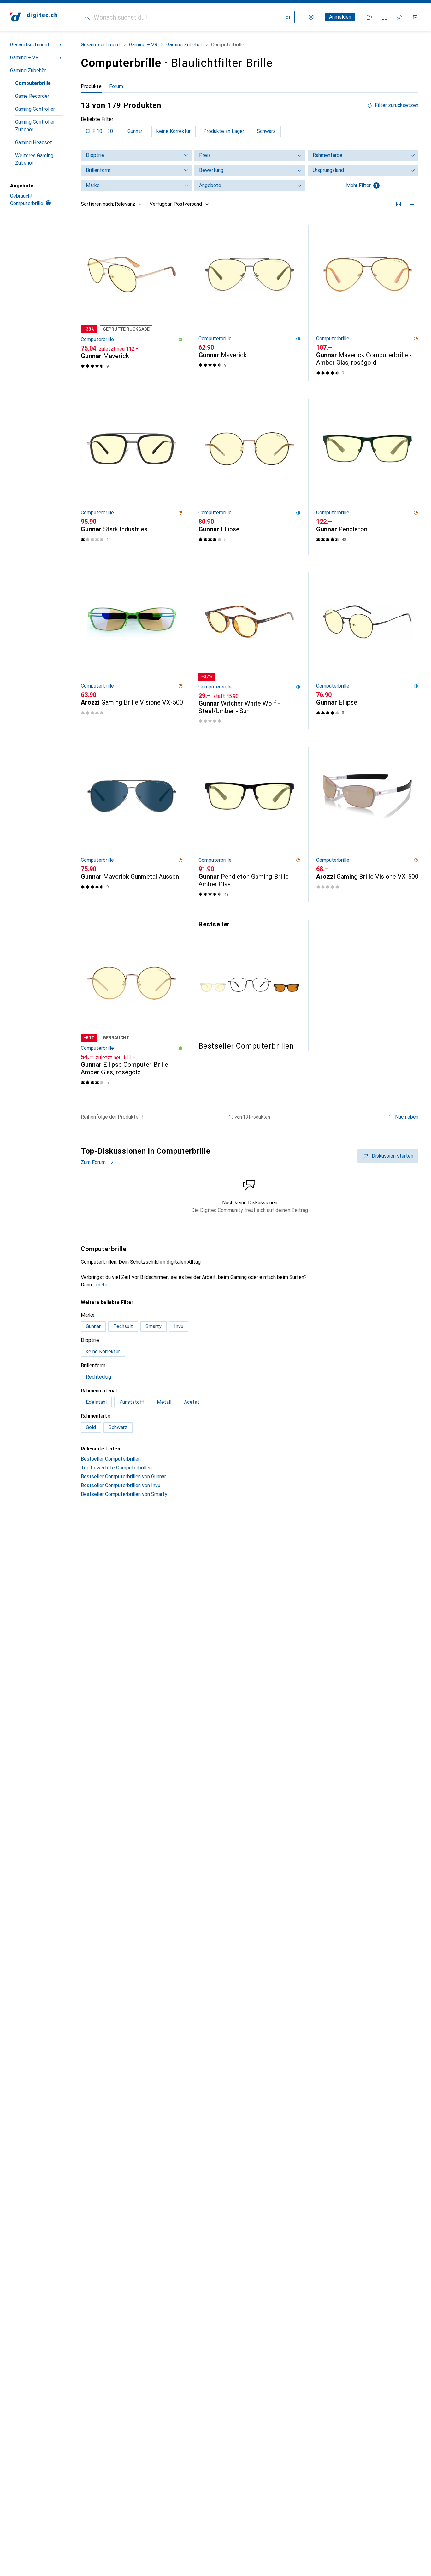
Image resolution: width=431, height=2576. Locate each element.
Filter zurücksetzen (397, 105)
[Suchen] (87, 17)
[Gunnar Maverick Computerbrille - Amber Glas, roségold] (367, 303)
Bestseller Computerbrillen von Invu (121, 1485)
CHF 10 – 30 (99, 131)
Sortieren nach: (97, 204)
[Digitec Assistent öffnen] (369, 17)
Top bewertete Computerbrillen (116, 1468)
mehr (102, 1285)
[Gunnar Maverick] (132, 303)
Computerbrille (33, 83)
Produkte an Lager (224, 131)
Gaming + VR (24, 58)
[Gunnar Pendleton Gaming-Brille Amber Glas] (250, 824)
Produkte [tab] (91, 86)
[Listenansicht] (412, 204)
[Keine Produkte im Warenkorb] (415, 17)
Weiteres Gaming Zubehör (34, 159)
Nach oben (407, 1117)
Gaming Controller (35, 109)
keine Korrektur (174, 131)
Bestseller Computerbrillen (111, 1459)
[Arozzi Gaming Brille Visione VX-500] (132, 651)
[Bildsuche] (287, 17)
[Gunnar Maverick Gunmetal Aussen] (132, 824)
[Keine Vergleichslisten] (384, 17)
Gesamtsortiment (30, 45)
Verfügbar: (161, 204)
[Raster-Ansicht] (399, 204)
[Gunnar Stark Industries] (132, 477)
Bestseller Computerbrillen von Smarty (124, 1494)
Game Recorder (32, 96)
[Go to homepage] (34, 17)
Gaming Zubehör (28, 71)
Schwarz (266, 131)
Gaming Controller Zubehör (35, 126)
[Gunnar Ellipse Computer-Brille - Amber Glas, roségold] (132, 1009)
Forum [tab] (116, 86)
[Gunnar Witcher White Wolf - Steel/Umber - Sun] (250, 651)
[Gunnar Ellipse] (250, 477)
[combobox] (127, 204)
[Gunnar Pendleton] (367, 477)
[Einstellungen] (311, 17)
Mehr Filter (362, 185)
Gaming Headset (34, 142)
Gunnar (135, 131)
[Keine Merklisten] (399, 17)
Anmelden (340, 17)
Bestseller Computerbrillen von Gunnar (123, 1477)
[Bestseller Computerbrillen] (250, 985)
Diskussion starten (393, 1156)
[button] (180, 340)
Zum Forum (93, 1162)
